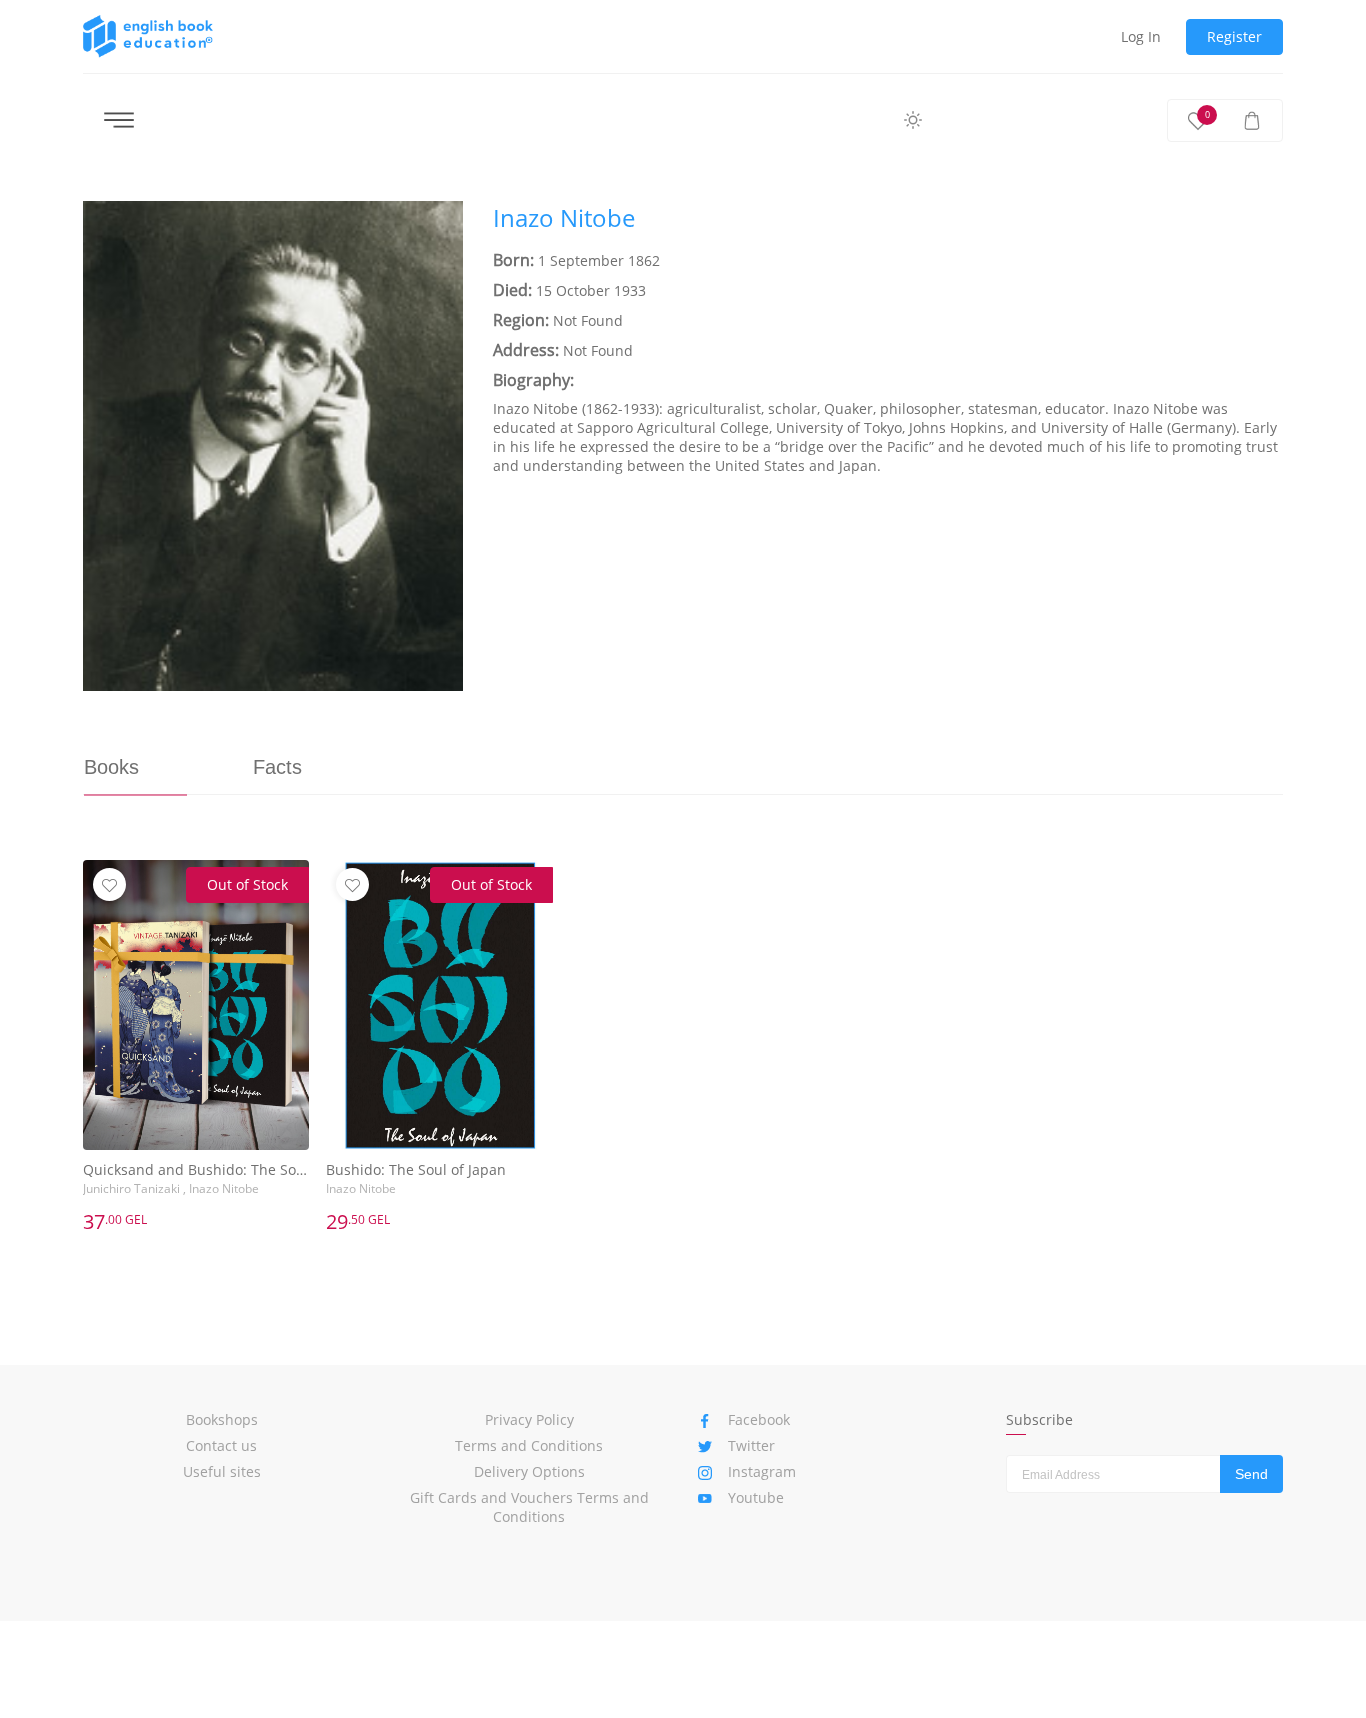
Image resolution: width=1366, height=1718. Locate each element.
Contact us (221, 1445)
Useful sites (222, 1471)
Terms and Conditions (529, 1445)
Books (111, 767)
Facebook (759, 1419)
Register (1234, 36)
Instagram (762, 1471)
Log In (1141, 36)
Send (1251, 1474)
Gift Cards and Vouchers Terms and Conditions (529, 1507)
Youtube (756, 1497)
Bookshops (222, 1419)
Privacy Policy (529, 1419)
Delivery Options (529, 1471)
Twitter (751, 1445)
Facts (277, 767)
